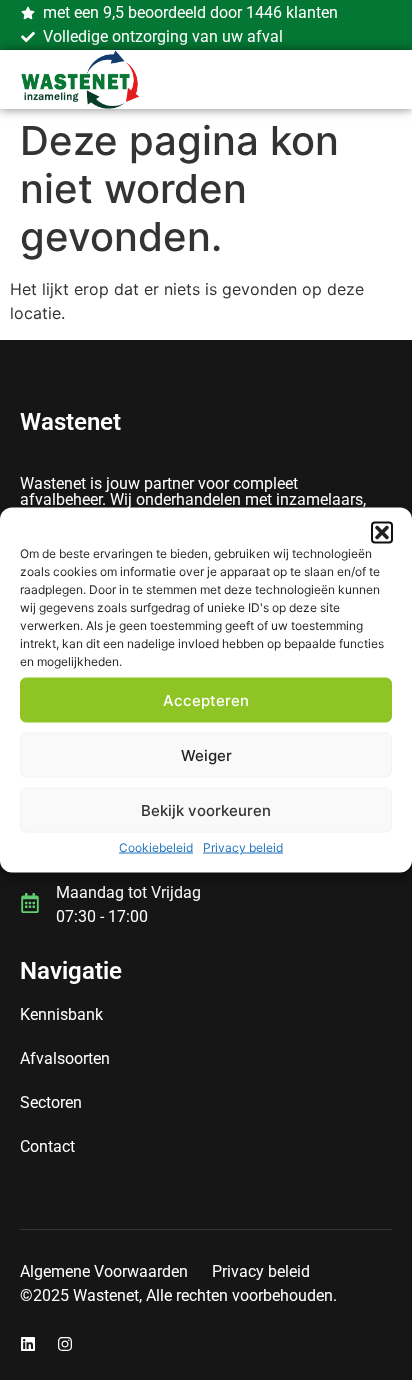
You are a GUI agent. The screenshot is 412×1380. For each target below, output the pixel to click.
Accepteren (206, 699)
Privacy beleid (243, 847)
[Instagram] (65, 1344)
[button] (382, 533)
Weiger (206, 754)
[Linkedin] (28, 1344)
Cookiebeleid (156, 847)
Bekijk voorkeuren (206, 809)
